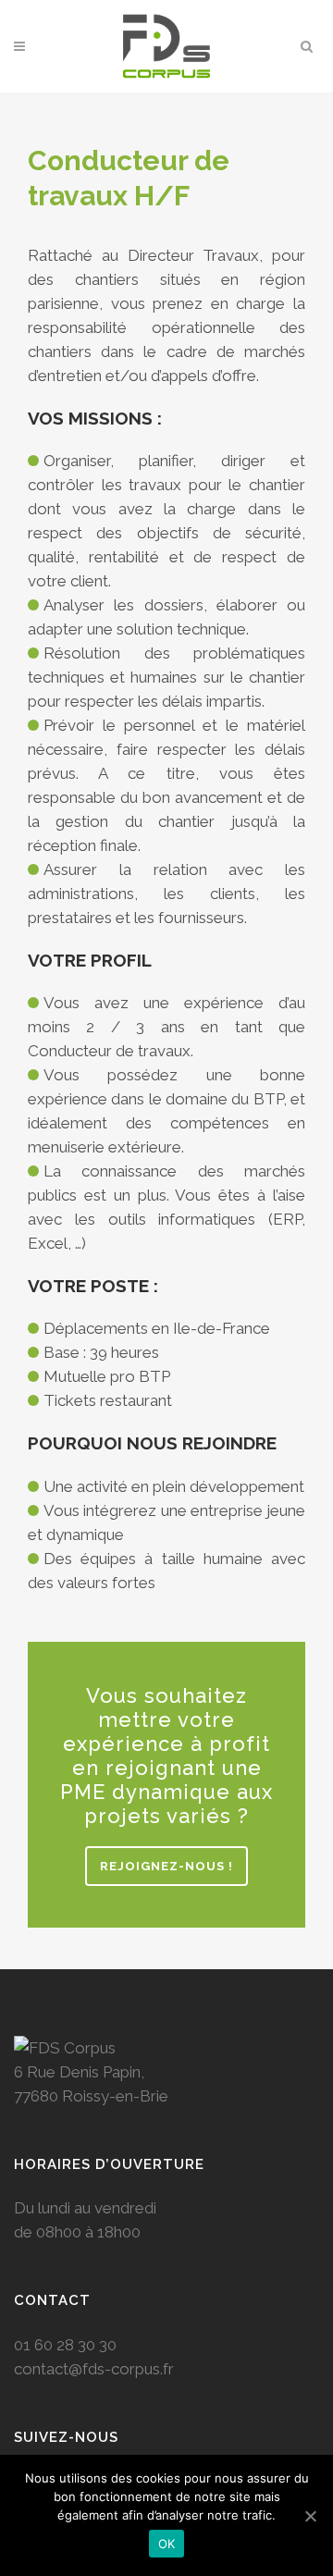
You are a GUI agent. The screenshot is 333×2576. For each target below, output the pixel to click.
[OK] (310, 2516)
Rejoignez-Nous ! (166, 1866)
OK (167, 2544)
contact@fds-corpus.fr (94, 2369)
